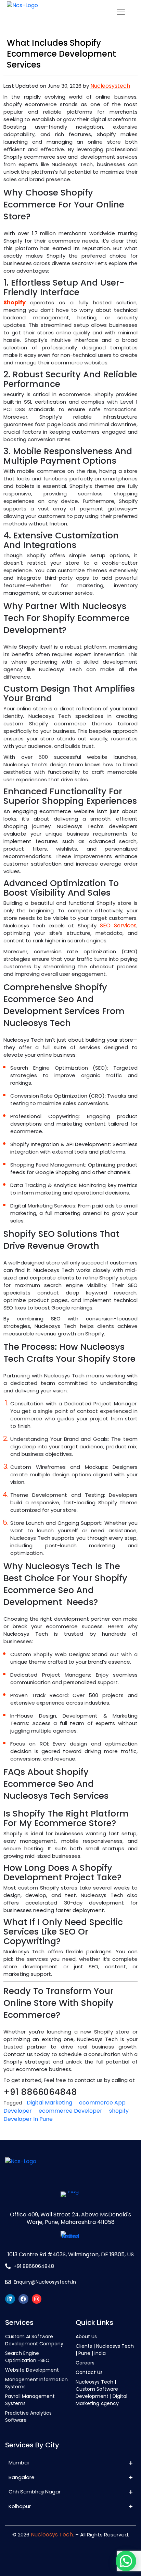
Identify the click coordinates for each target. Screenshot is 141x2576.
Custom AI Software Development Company (34, 2340)
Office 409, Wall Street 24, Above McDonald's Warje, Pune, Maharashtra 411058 (70, 2218)
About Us (86, 2336)
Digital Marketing (49, 2103)
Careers (85, 2363)
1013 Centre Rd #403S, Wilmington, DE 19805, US (71, 2254)
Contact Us (89, 2372)
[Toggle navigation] (121, 12)
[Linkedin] (10, 2299)
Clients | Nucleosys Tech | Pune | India (105, 2350)
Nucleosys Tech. (52, 2535)
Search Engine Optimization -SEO (27, 2357)
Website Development (32, 2370)
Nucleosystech (110, 86)
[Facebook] (23, 2299)
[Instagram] (37, 2299)
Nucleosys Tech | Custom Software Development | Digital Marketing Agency (101, 2393)
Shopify (15, 302)
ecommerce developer (70, 2111)
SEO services (118, 925)
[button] (126, 2561)
